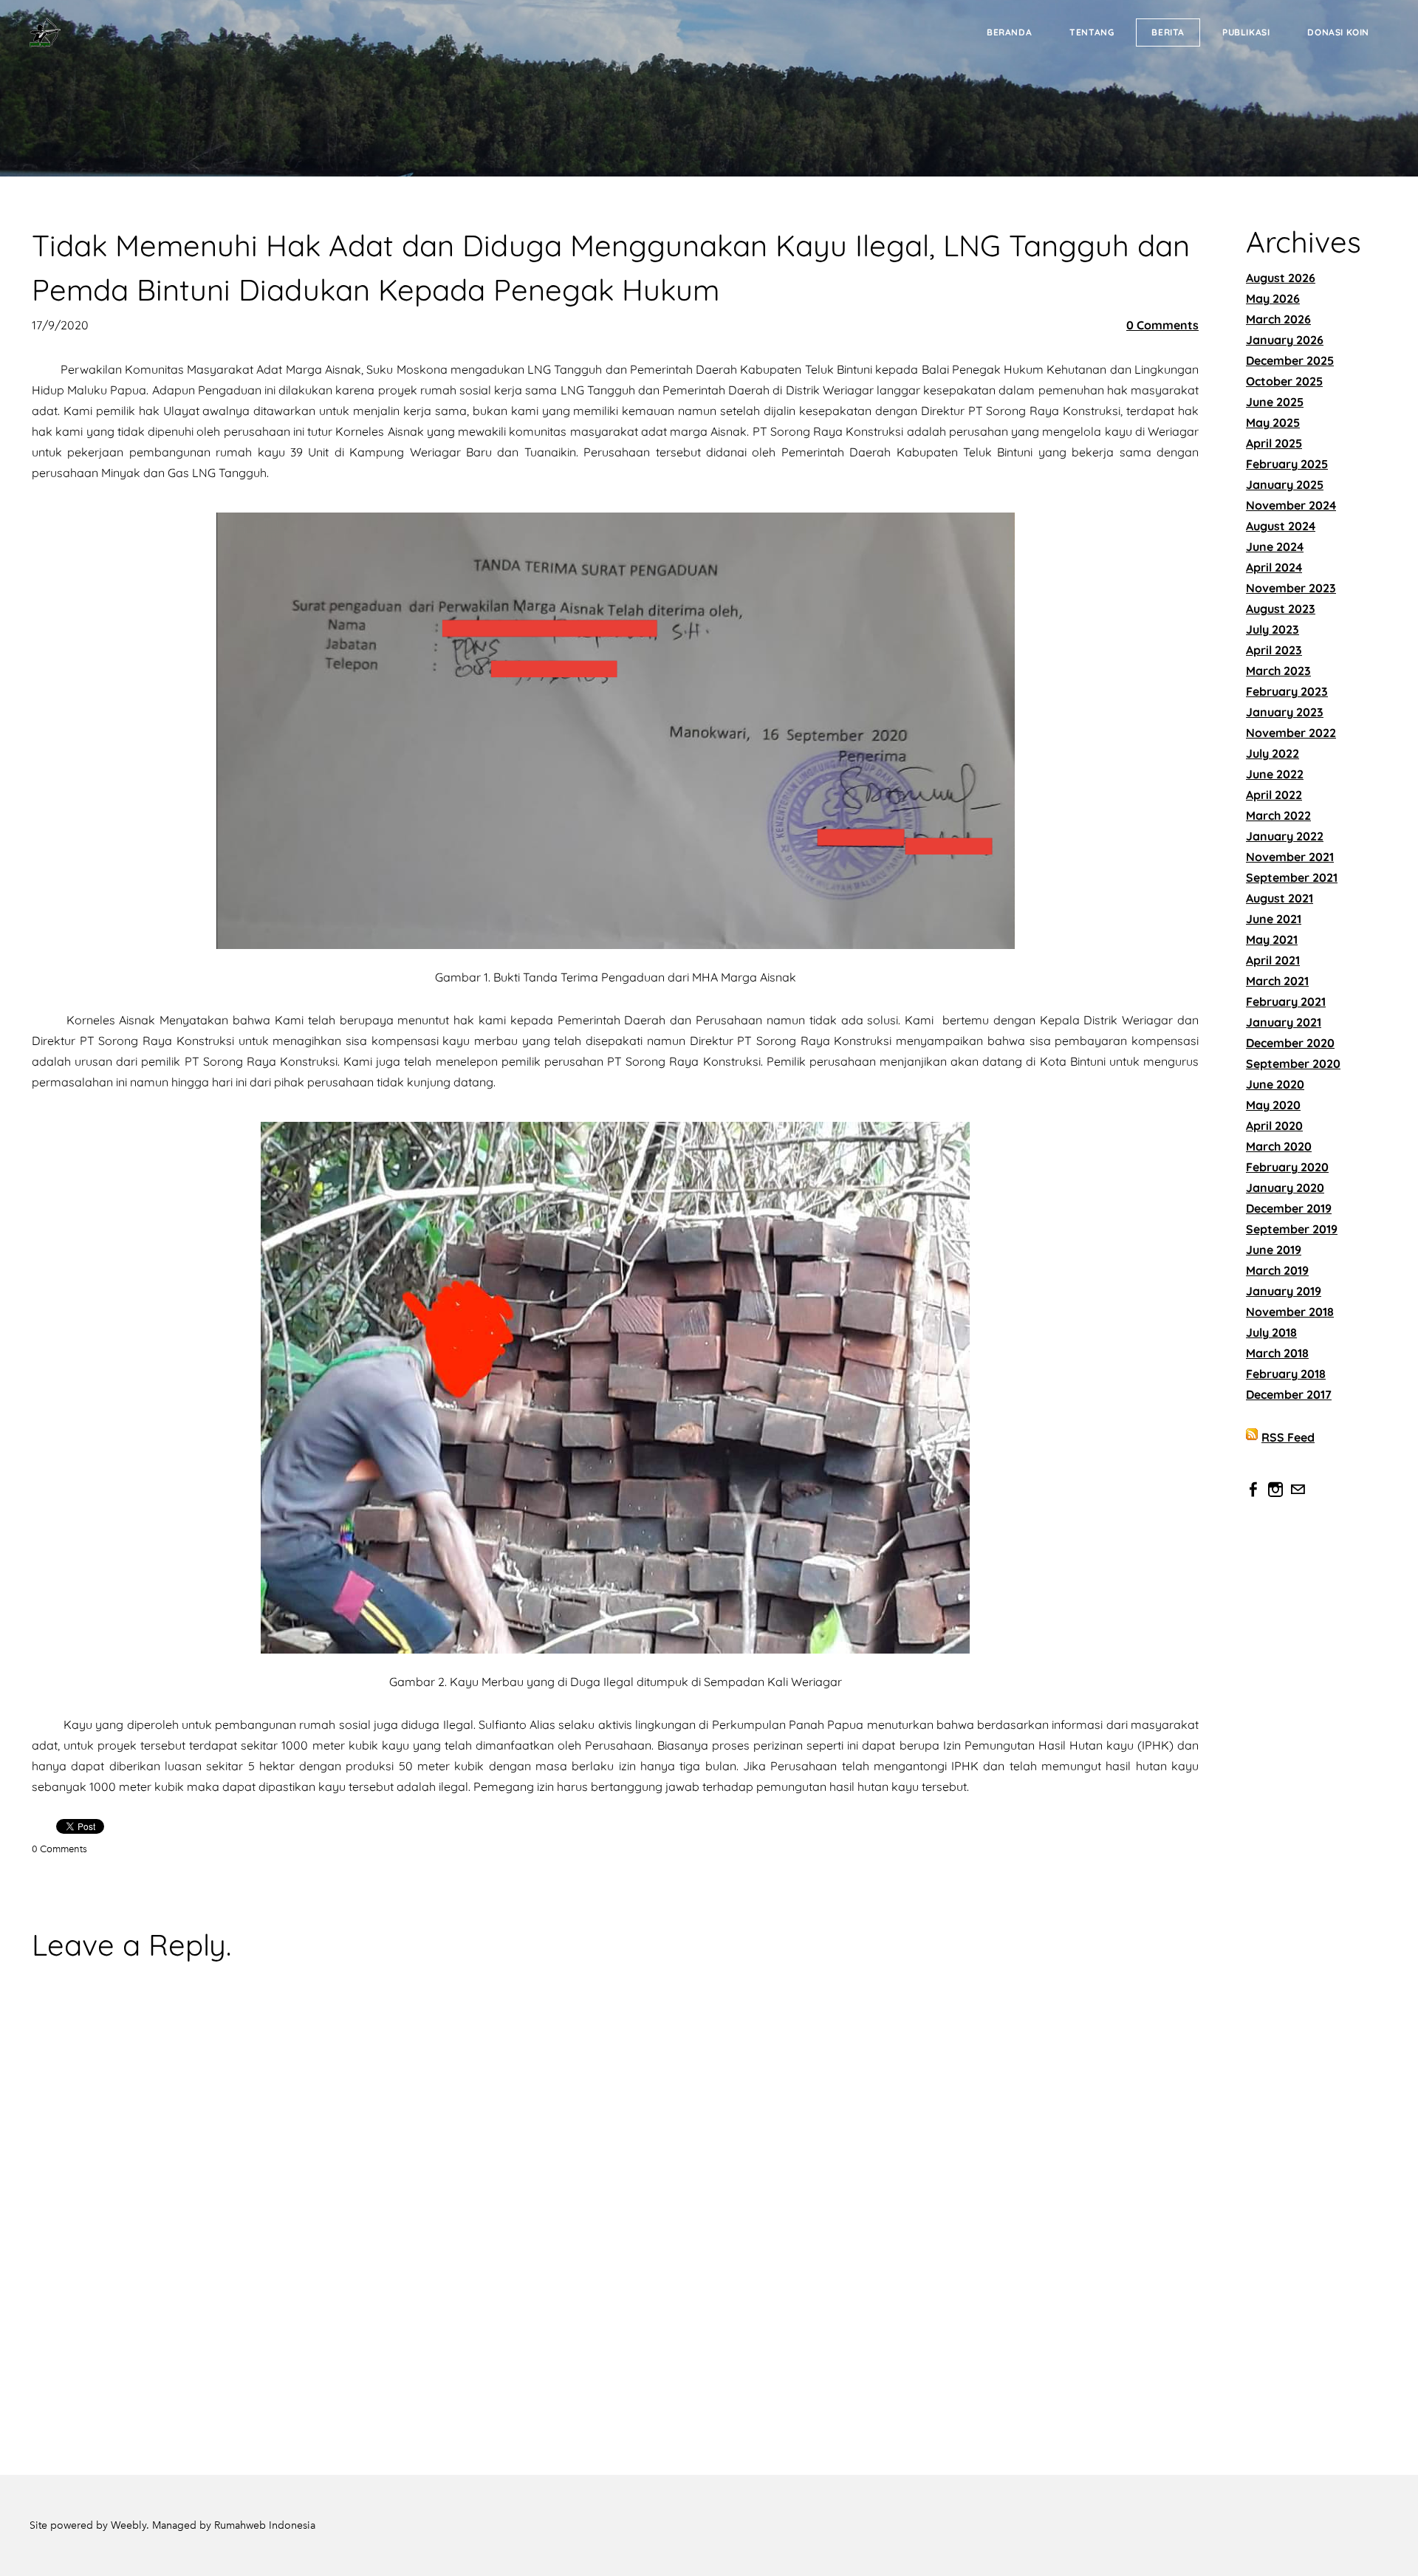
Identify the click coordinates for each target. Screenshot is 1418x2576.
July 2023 (1273, 629)
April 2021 (1273, 960)
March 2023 (1278, 671)
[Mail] (1298, 1490)
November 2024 (1291, 505)
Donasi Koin (1338, 32)
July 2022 (1273, 753)
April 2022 (1274, 795)
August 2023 (1281, 609)
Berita (1168, 32)
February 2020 (1287, 1167)
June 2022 (1275, 774)
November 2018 (1290, 1312)
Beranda (1009, 32)
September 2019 (1292, 1229)
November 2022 (1291, 733)
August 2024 (1281, 526)
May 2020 (1273, 1105)
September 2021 (1292, 877)
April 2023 (1274, 650)
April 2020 (1274, 1126)
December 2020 (1290, 1043)
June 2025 (1275, 402)
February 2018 (1286, 1374)
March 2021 (1277, 981)
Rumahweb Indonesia (265, 2525)
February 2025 (1287, 464)
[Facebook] (1253, 1490)
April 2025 (1274, 443)
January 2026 (1285, 340)
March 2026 (1278, 319)
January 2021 (1284, 1022)
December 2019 (1289, 1208)
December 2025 (1290, 360)
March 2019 (1277, 1270)
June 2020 (1275, 1084)
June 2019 (1274, 1250)
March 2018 (1277, 1353)
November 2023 (1291, 588)
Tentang (1092, 32)
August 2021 (1280, 898)
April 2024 (1274, 567)
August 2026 (1281, 278)
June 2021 (1274, 919)
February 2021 (1286, 1001)
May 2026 (1273, 298)
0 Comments (1162, 325)
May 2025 (1273, 422)
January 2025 (1285, 484)
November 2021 (1290, 857)
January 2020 (1285, 1188)
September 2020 (1293, 1063)
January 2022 (1285, 836)
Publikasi (1246, 32)
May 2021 (1272, 939)
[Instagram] (1275, 1490)
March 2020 (1279, 1146)
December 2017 (1289, 1394)
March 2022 (1278, 815)
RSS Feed (1288, 1437)
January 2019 (1284, 1291)
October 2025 (1284, 381)
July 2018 (1271, 1332)
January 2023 (1285, 712)
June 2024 (1275, 547)
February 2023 (1287, 691)
